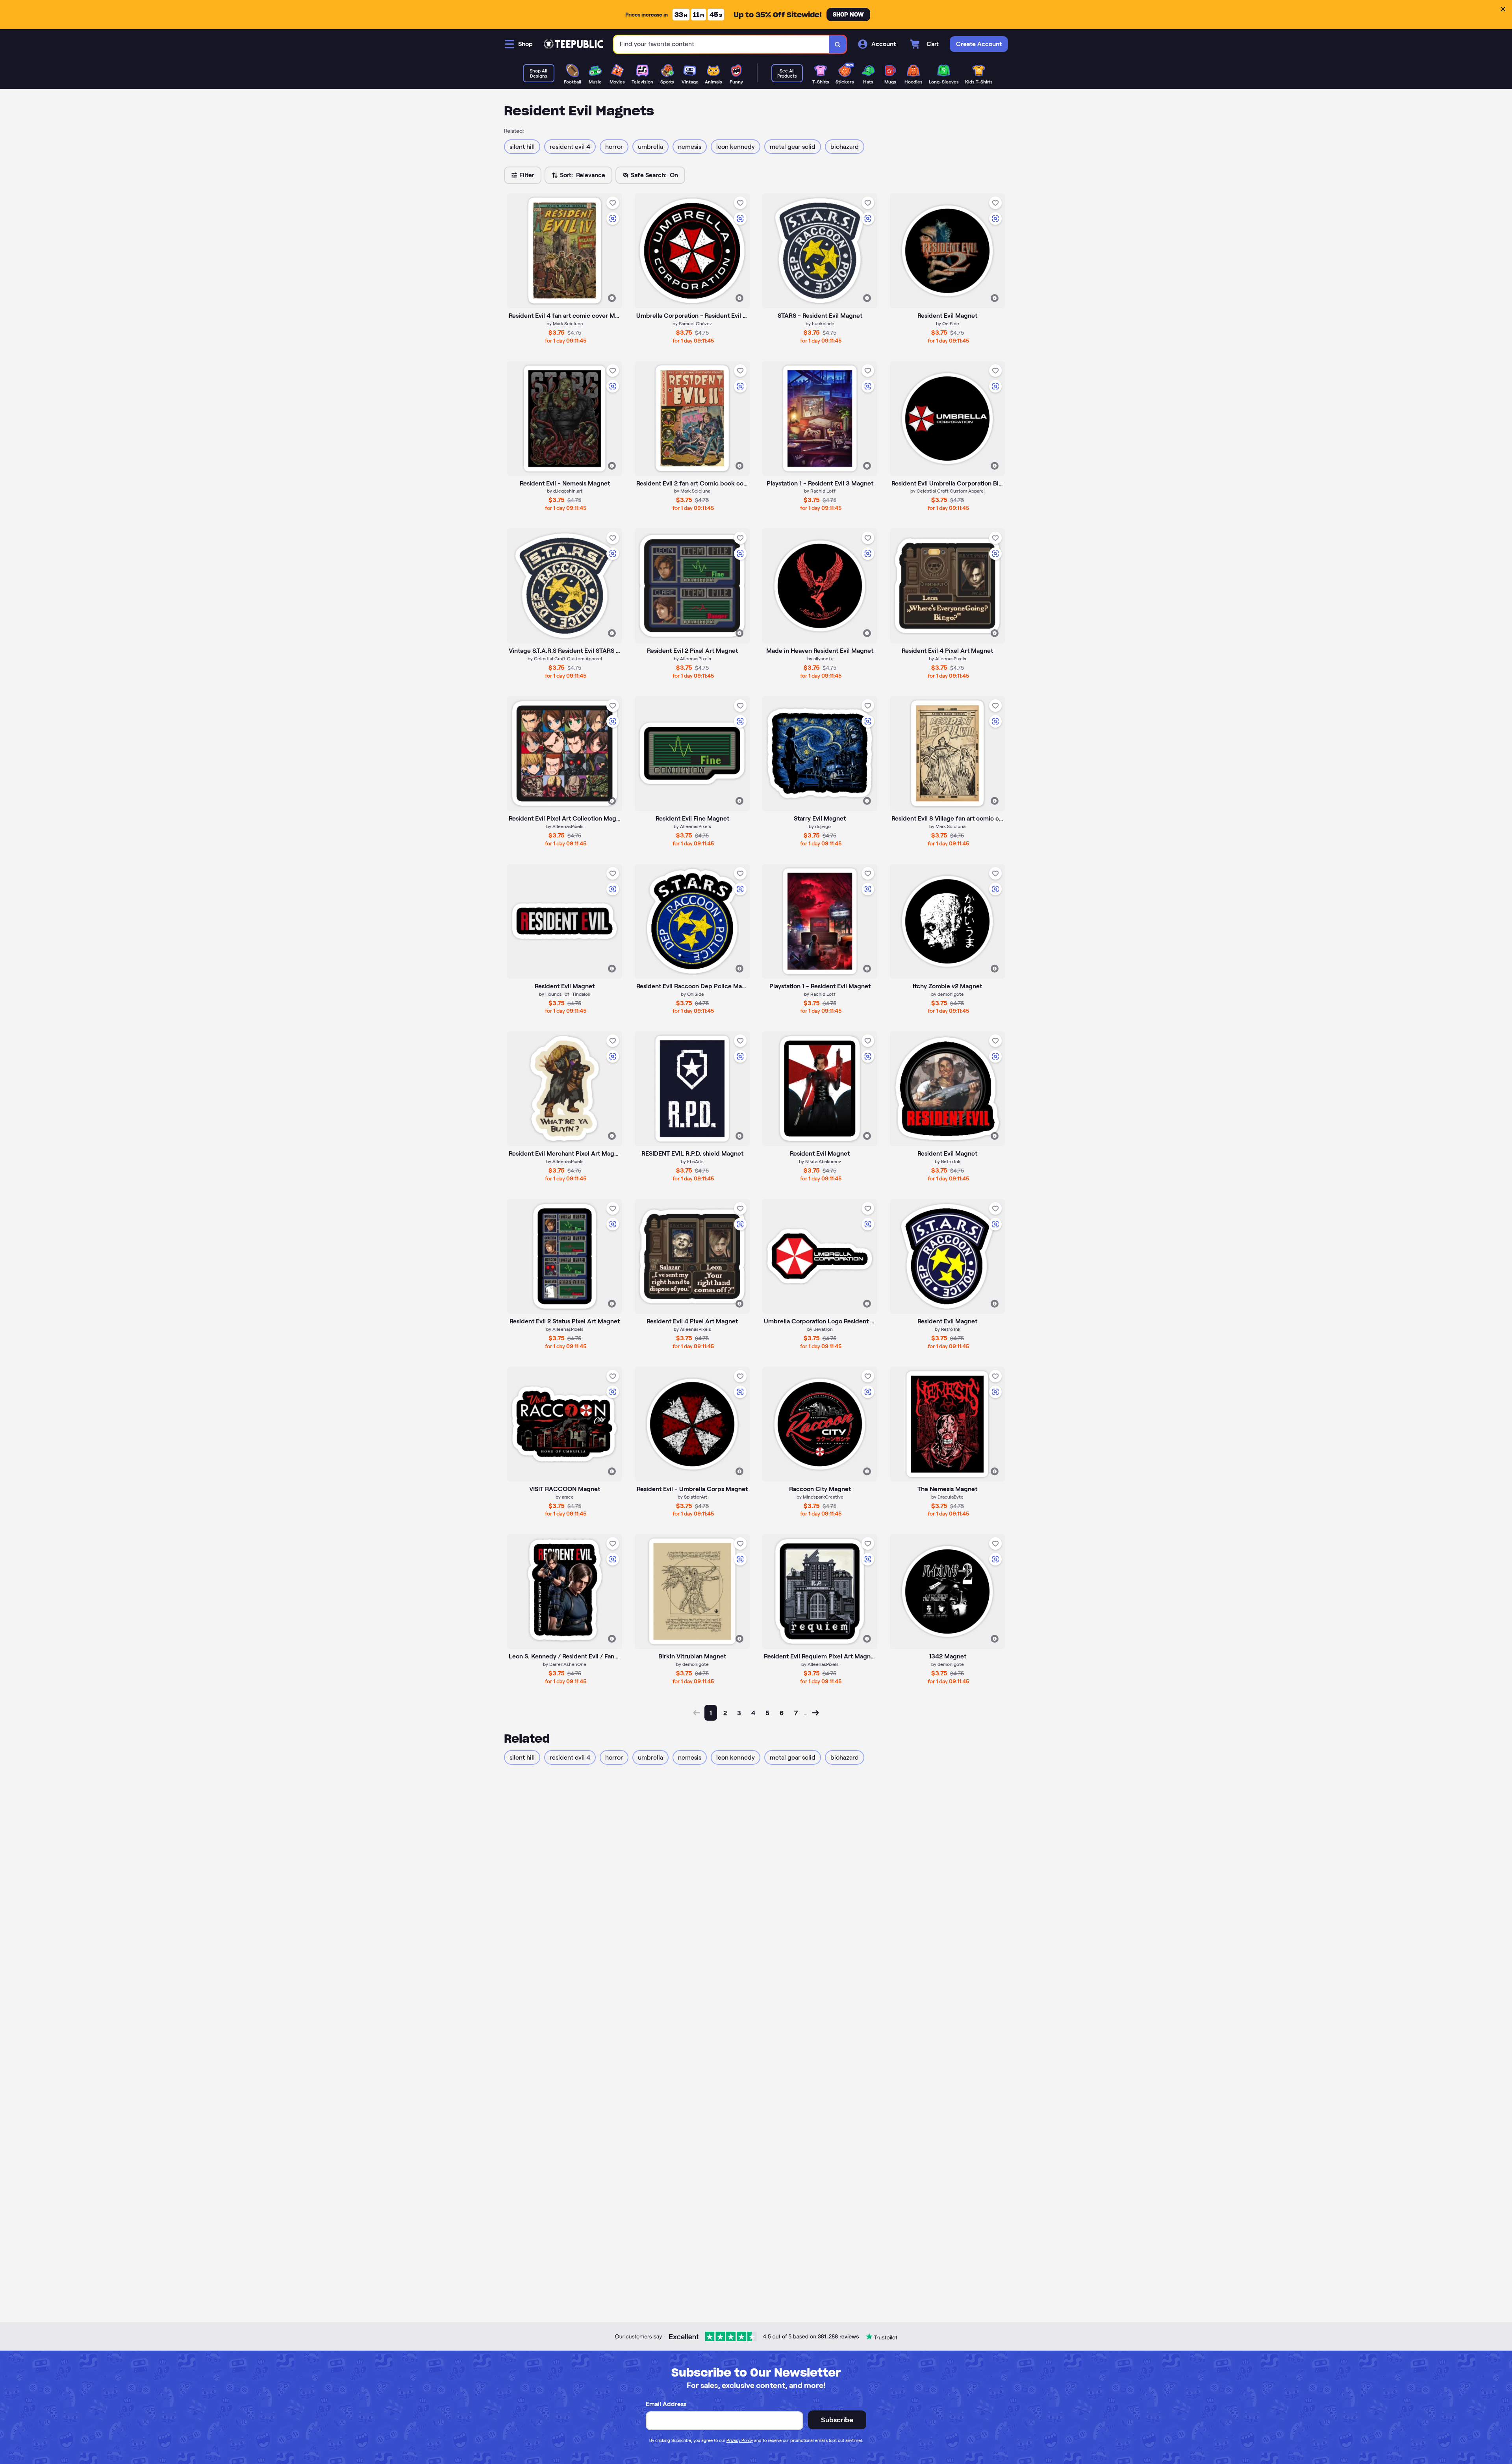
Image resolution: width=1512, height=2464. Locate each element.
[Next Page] (815, 1713)
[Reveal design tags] (612, 298)
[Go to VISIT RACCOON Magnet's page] (565, 1424)
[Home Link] (573, 44)
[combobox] (722, 44)
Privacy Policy (740, 2440)
